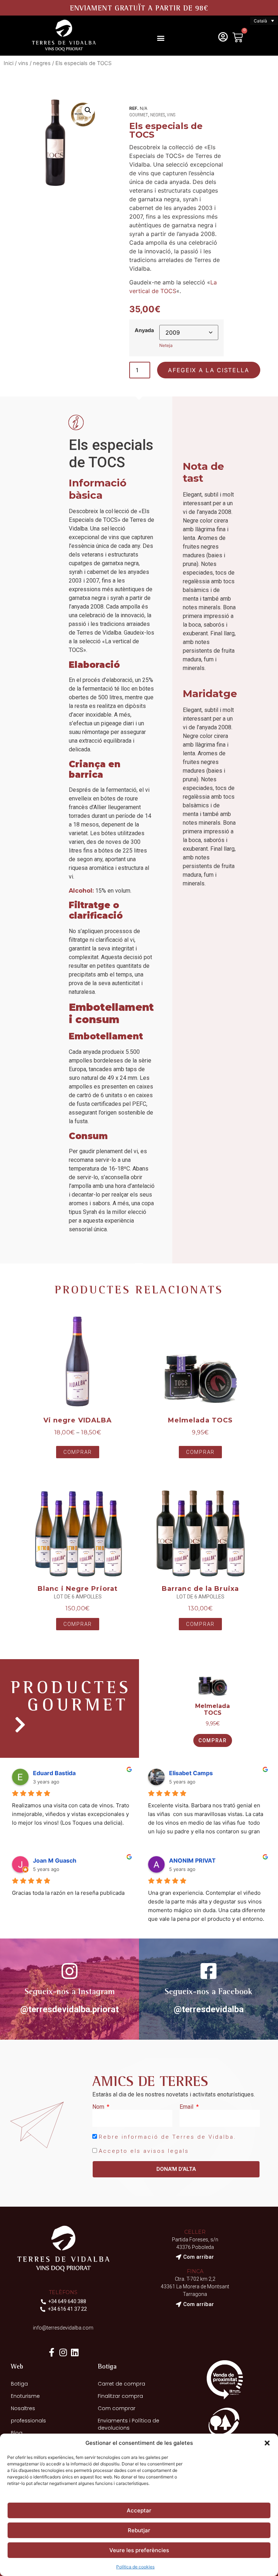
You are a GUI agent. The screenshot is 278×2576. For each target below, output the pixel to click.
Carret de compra (121, 2384)
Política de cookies (135, 2567)
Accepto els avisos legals (144, 2151)
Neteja (166, 345)
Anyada (144, 330)
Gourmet (139, 115)
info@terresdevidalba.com (63, 2328)
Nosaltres (23, 2408)
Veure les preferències (139, 2550)
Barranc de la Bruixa (200, 1589)
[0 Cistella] (238, 37)
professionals (28, 2421)
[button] (267, 2443)
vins (23, 63)
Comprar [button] (213, 1740)
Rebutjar (139, 2530)
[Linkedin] (75, 2352)
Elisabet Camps (191, 1773)
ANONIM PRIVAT (192, 1860)
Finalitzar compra (120, 2396)
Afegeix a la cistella (209, 370)
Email (187, 2107)
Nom (99, 2107)
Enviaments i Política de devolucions (129, 2424)
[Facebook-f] (52, 2352)
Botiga (19, 2384)
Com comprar (117, 2408)
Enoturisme (25, 2396)
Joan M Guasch (55, 1860)
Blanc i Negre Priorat (78, 1589)
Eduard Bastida (54, 1773)
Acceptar (139, 2510)
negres (42, 63)
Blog (17, 2433)
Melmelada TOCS (200, 1420)
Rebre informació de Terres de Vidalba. (168, 2137)
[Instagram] (63, 2352)
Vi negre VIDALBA (78, 1420)
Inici (9, 63)
